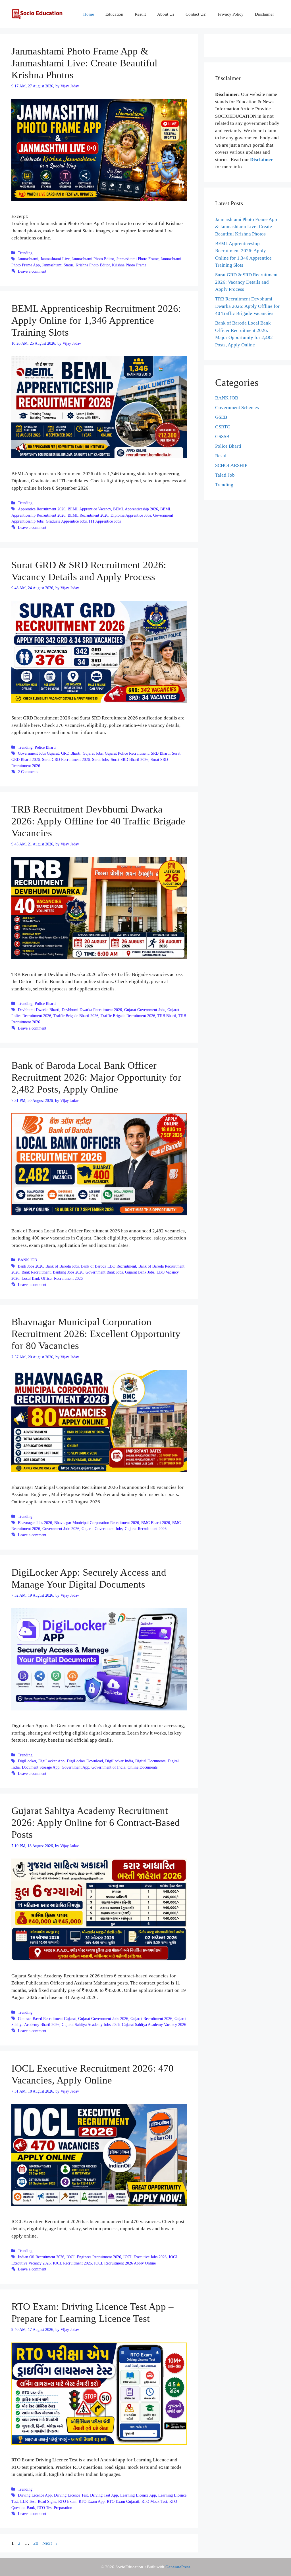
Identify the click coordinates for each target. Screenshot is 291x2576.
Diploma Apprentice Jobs (131, 515)
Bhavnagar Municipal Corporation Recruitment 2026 (97, 1523)
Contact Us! (196, 14)
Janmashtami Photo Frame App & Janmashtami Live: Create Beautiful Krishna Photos (84, 63)
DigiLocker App (51, 1761)
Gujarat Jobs (93, 753)
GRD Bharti (71, 753)
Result (140, 14)
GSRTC (223, 427)
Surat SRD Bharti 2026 (130, 759)
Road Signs (47, 2501)
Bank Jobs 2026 (31, 1266)
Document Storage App (41, 1767)
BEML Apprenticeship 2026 (136, 509)
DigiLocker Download (85, 1761)
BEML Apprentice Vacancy (89, 509)
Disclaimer (264, 14)
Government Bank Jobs (104, 1272)
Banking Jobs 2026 (68, 1272)
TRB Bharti (167, 1016)
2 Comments (28, 772)
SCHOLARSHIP (231, 465)
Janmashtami (28, 259)
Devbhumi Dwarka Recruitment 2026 (92, 1010)
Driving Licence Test (71, 2495)
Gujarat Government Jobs (145, 1010)
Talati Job (225, 475)
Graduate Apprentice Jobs (66, 521)
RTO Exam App (92, 2501)
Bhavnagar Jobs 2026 (35, 1523)
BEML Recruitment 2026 (88, 515)
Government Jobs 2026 (61, 1529)
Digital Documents (150, 1761)
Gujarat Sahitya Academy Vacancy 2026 (154, 2024)
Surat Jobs (100, 759)
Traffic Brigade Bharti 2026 (76, 1016)
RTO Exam (67, 2501)
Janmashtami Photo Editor (93, 259)
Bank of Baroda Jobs (62, 1266)
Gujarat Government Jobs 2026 (103, 2019)
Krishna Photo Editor (93, 265)
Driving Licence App (35, 2495)
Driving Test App (104, 2495)
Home (89, 14)
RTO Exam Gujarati (123, 2501)
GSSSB (222, 436)
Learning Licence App (138, 2495)
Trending (25, 253)
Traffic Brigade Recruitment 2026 (128, 1016)
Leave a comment (32, 271)
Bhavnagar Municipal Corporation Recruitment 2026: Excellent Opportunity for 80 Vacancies (96, 1334)
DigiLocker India (119, 1761)
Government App (75, 1767)
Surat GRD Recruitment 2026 (66, 759)
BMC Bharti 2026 (156, 1523)
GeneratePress (178, 2567)
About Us (166, 14)
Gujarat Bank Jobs (140, 1272)
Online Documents (143, 1767)
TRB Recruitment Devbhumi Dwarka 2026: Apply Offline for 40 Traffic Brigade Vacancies (98, 821)
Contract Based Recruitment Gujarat (47, 2019)
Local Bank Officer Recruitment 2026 (52, 1278)
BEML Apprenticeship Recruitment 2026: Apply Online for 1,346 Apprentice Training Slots (96, 320)
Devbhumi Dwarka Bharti (39, 1010)
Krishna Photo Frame (129, 265)
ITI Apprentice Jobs (105, 521)
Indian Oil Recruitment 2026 (41, 2257)
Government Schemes (237, 408)
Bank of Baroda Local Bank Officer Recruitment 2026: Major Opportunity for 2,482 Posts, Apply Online (96, 1077)
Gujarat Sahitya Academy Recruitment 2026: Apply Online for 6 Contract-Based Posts (96, 1823)
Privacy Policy (231, 14)
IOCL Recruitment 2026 (72, 2263)
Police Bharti (45, 747)
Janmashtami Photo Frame (137, 259)
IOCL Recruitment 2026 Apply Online (125, 2263)
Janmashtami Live (55, 259)
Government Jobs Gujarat (38, 753)
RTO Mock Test (154, 2501)
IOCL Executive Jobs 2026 (145, 2257)
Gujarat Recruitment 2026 (146, 1529)
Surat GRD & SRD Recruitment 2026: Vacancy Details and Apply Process (246, 282)
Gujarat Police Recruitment (127, 753)
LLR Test (28, 2501)
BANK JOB (27, 1260)
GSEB (221, 417)
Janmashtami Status (58, 265)
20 (36, 2543)
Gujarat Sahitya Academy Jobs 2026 (91, 2024)
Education (114, 14)
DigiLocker (27, 1761)
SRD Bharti (160, 753)
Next (50, 2543)
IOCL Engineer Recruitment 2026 (94, 2257)
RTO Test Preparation (55, 2508)
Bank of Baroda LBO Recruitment (109, 1266)
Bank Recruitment (36, 1272)
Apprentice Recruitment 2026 (42, 509)
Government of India (108, 1767)
